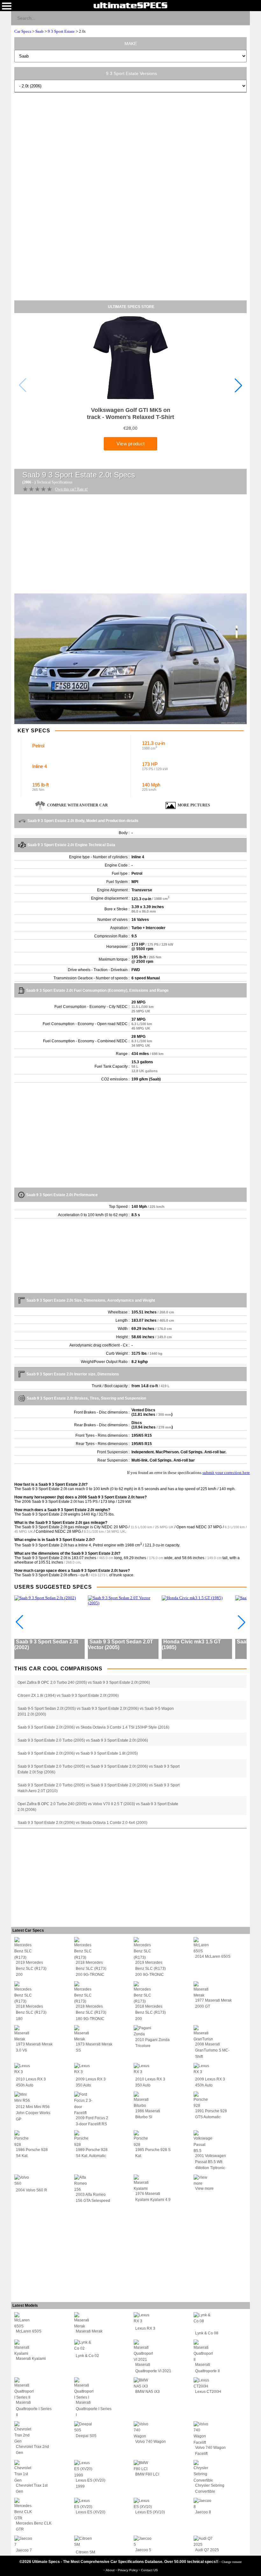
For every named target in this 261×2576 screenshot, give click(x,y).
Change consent (232, 2562)
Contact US (149, 2570)
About (111, 2570)
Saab (39, 31)
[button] (238, 385)
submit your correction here (226, 1473)
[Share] (242, 18)
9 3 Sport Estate (61, 31)
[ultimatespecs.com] (130, 5)
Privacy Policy (128, 2570)
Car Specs (23, 31)
